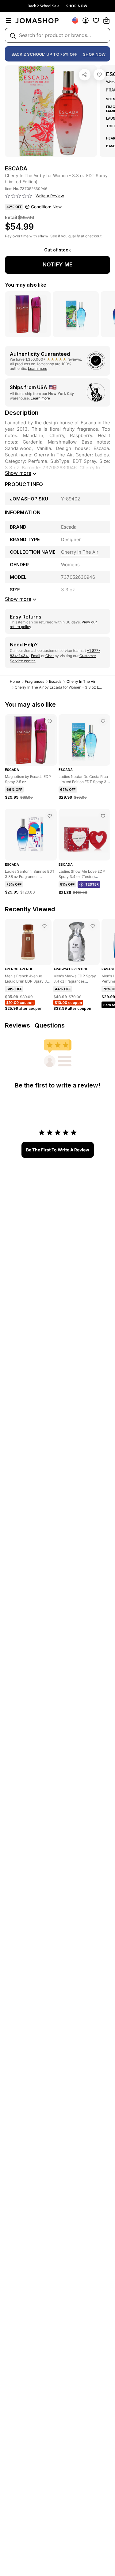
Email (36, 656)
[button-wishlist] (96, 20)
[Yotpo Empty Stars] (19, 196)
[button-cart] (106, 20)
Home (15, 681)
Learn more (38, 368)
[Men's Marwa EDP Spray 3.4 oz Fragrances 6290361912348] (93, 926)
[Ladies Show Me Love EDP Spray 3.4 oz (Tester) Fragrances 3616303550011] (103, 816)
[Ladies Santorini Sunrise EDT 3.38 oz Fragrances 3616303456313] (50, 816)
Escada (55, 681)
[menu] (9, 20)
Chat (50, 656)
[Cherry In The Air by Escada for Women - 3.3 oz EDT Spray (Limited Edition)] (99, 75)
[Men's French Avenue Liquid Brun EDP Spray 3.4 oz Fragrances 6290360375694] (44, 926)
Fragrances (34, 681)
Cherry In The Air (81, 681)
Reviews (17, 1025)
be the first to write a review (58, 1150)
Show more (18, 473)
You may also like (26, 285)
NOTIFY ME (58, 264)
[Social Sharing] (85, 75)
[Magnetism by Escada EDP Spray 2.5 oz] (50, 721)
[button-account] (86, 20)
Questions (50, 1025)
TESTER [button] (92, 884)
